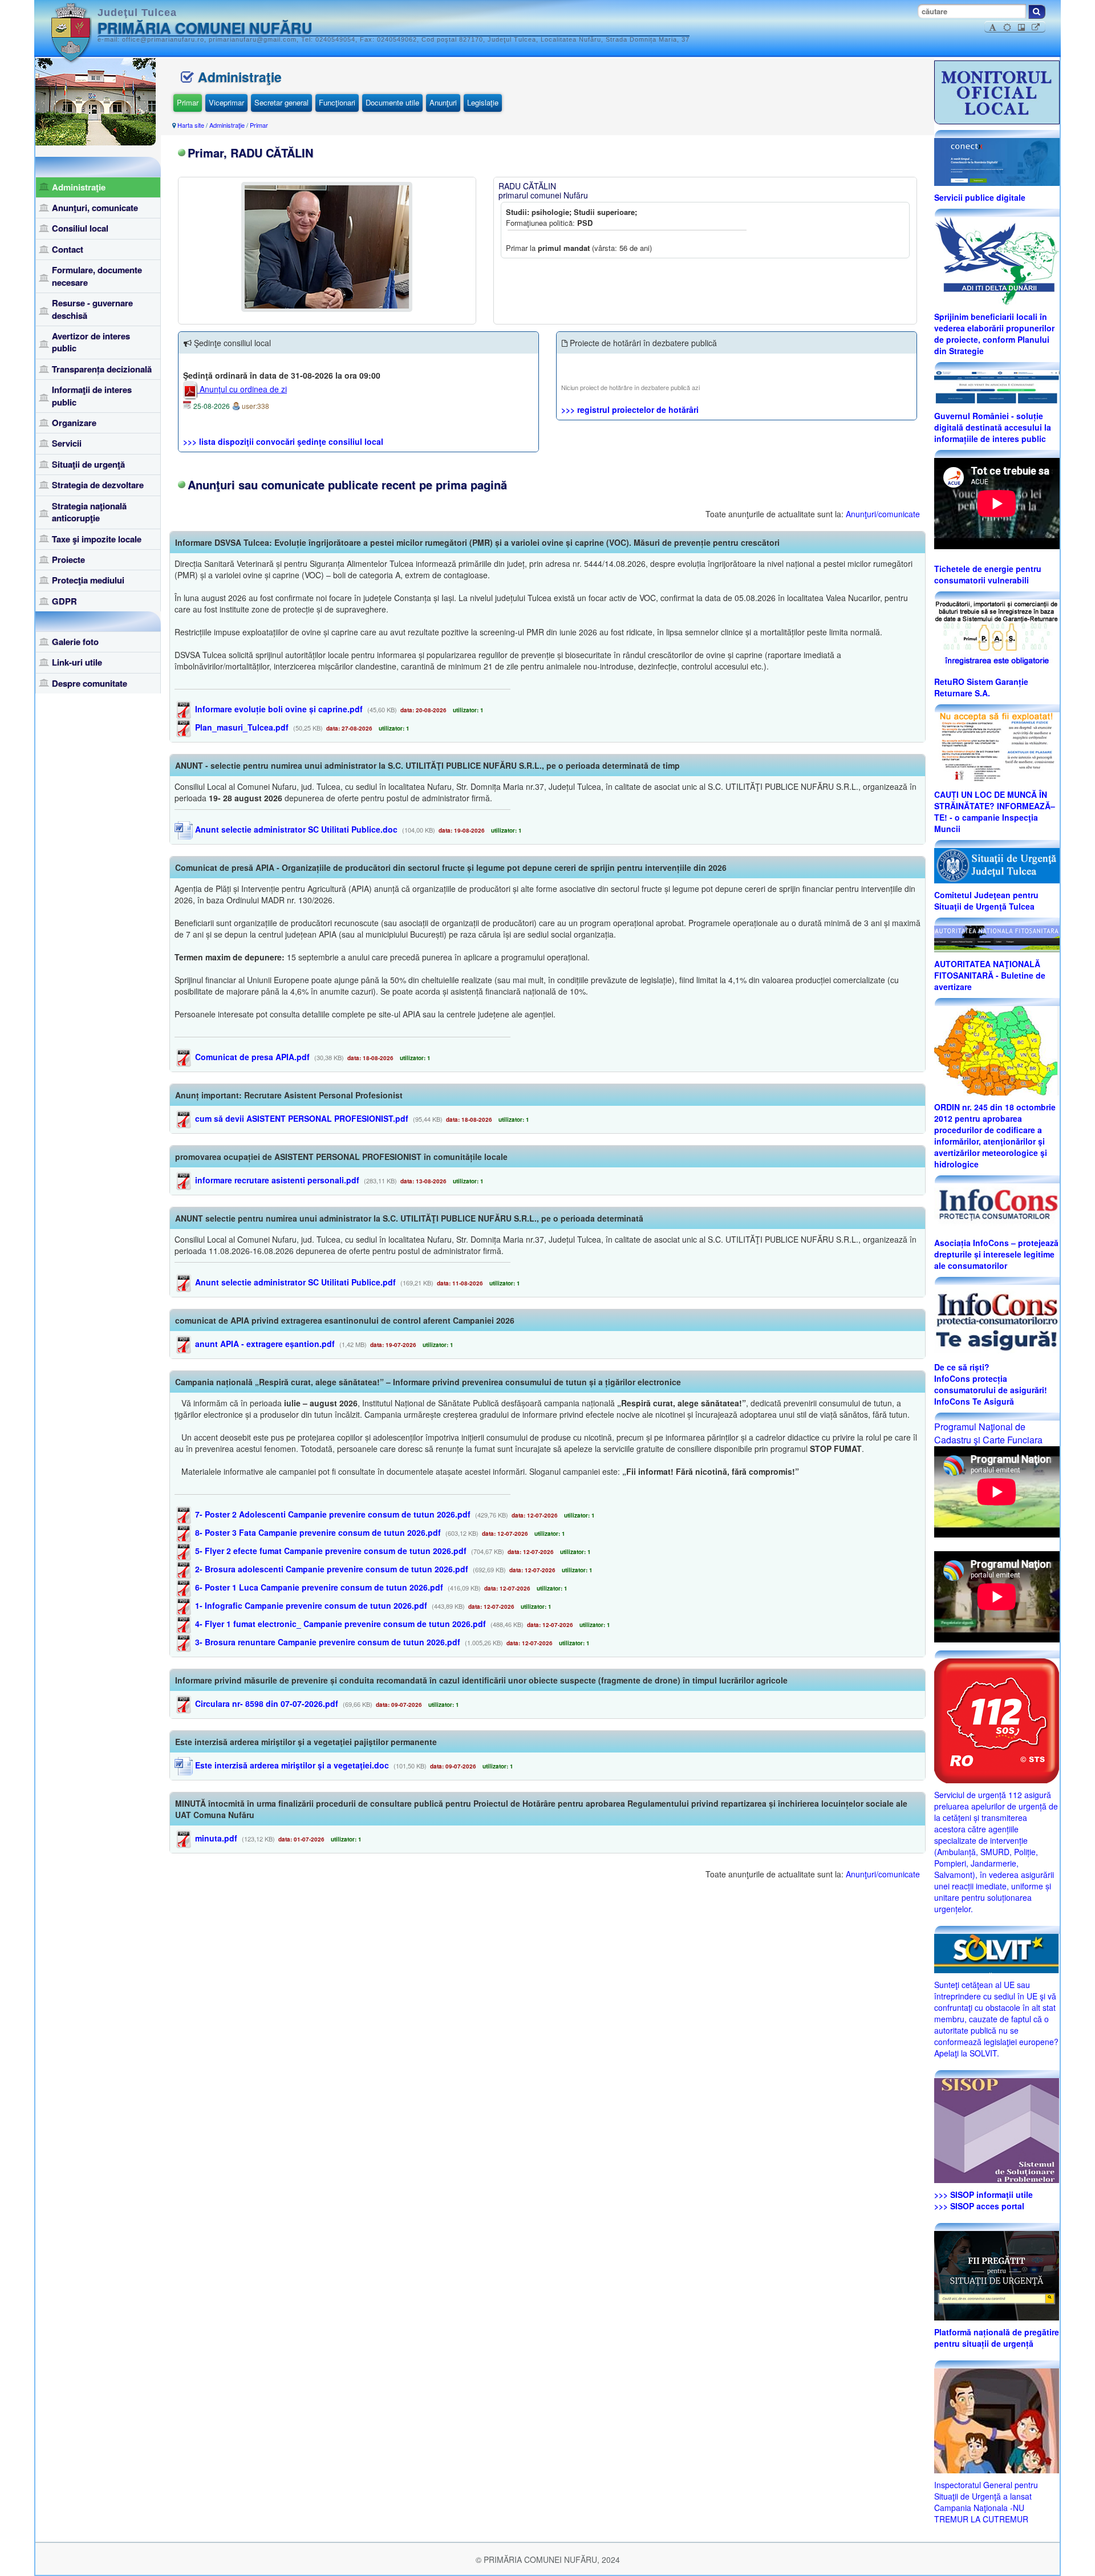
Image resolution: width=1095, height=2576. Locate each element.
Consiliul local (80, 228)
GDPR (64, 601)
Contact (68, 249)
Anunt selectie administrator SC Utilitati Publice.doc (295, 829)
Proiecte (68, 559)
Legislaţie (483, 102)
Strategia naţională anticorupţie (89, 512)
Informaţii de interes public (92, 395)
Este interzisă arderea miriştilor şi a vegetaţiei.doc (291, 1765)
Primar (188, 102)
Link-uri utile (77, 662)
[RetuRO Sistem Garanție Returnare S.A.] (997, 634)
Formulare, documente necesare (97, 276)
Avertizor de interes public (91, 342)
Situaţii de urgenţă (88, 464)
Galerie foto (75, 642)
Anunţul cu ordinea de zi (242, 389)
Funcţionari (337, 102)
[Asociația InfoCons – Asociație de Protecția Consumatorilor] (997, 1206)
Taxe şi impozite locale (97, 539)
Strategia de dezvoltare (98, 485)
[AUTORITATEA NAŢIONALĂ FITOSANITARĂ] (997, 938)
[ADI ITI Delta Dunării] (997, 259)
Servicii (67, 443)
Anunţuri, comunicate (95, 208)
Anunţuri (443, 102)
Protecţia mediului (88, 580)
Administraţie (79, 187)
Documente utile (392, 102)
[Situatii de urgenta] (997, 2275)
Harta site (191, 125)
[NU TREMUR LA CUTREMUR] (997, 2420)
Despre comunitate (90, 683)
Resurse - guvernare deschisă (92, 309)
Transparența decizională (102, 369)
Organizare (74, 423)
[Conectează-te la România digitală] (997, 161)
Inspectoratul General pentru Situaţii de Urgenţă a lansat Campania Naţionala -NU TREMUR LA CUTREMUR (986, 2502)
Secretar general (281, 102)
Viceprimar (226, 102)
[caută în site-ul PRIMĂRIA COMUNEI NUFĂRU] (1037, 12)
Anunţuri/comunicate (883, 514)
